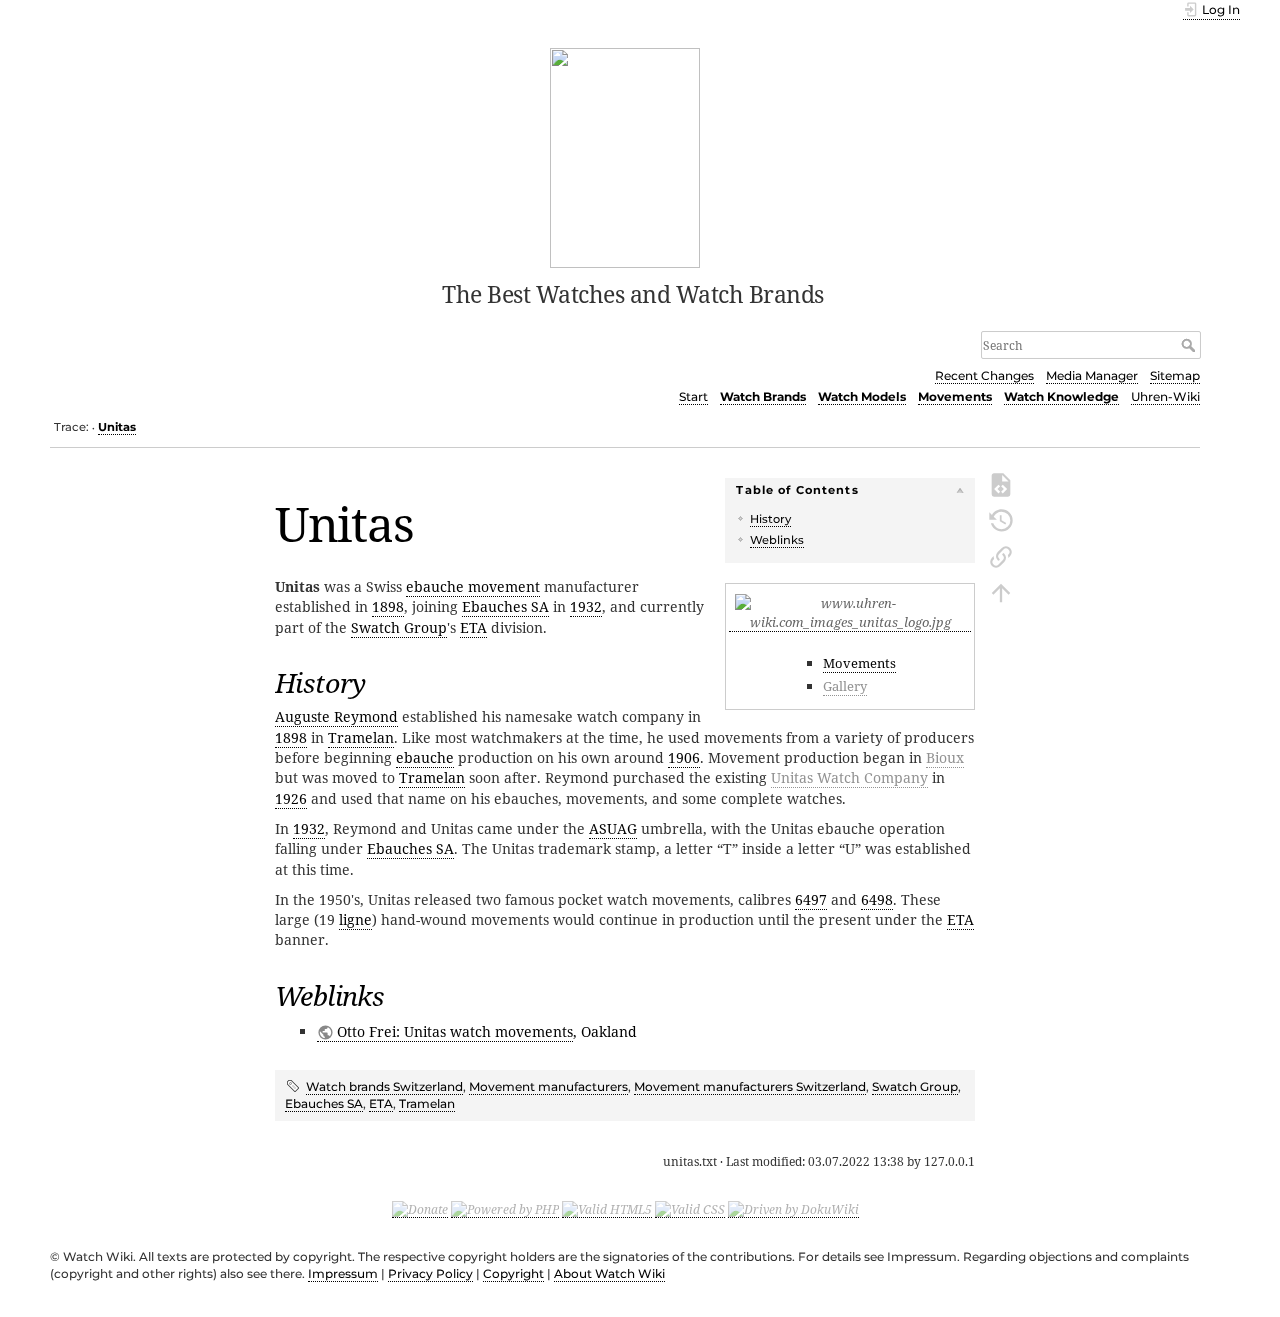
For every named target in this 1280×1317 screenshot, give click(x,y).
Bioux (945, 757)
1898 (388, 606)
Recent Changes (984, 375)
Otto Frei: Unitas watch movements (455, 1031)
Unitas (117, 427)
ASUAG (613, 828)
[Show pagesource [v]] (1001, 483)
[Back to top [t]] (1001, 591)
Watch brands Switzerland (384, 1086)
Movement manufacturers (548, 1086)
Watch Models (862, 396)
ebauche (425, 757)
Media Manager (1092, 375)
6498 (877, 899)
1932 (586, 606)
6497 (811, 899)
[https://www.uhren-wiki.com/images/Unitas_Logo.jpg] (850, 622)
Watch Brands (763, 396)
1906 (684, 757)
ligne (355, 919)
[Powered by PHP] (505, 1209)
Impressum (343, 1273)
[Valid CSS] (690, 1209)
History (770, 519)
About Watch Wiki (609, 1273)
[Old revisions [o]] (1001, 519)
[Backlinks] (1001, 555)
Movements (955, 396)
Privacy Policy (430, 1273)
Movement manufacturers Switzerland (750, 1086)
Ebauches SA (505, 606)
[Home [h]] (625, 156)
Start (693, 396)
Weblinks (777, 540)
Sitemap (1175, 375)
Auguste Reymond (336, 716)
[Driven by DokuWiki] (793, 1209)
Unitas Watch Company (849, 777)
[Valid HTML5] (607, 1209)
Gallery (845, 686)
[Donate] (420, 1209)
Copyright (513, 1273)
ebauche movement (473, 586)
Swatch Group (399, 627)
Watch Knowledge (1061, 396)
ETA (473, 627)
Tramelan (361, 737)
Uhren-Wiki (1165, 396)
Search (1190, 345)
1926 (291, 798)
